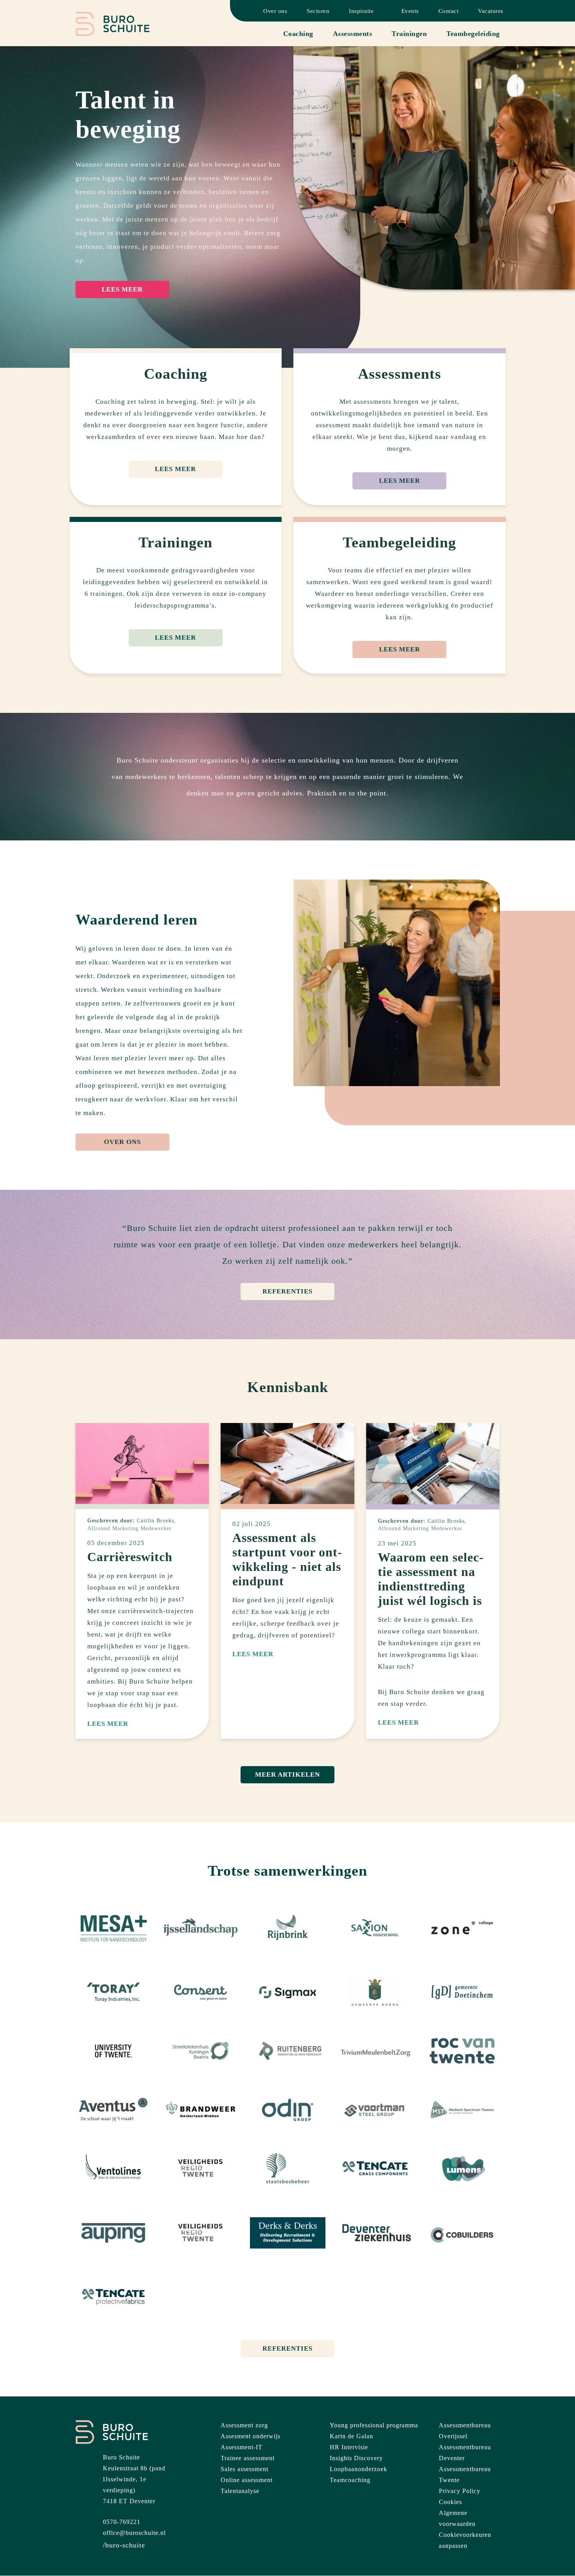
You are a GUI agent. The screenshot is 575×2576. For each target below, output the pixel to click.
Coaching (298, 34)
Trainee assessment (248, 2458)
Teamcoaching (350, 2480)
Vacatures (491, 11)
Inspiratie (361, 11)
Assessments (353, 34)
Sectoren (318, 11)
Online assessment (247, 2480)
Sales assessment (244, 2469)
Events (410, 11)
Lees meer (122, 289)
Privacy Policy (460, 2491)
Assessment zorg (244, 2425)
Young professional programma (374, 2425)
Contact (449, 11)
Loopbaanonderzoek (358, 2469)
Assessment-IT (242, 2447)
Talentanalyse (240, 2491)
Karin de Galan (351, 2436)
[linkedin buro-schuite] (124, 2545)
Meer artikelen (287, 1775)
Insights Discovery (356, 2458)
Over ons (275, 11)
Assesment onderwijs (251, 2436)
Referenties (287, 1291)
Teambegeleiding (473, 34)
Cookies (450, 2502)
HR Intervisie (349, 2447)
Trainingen (409, 34)
